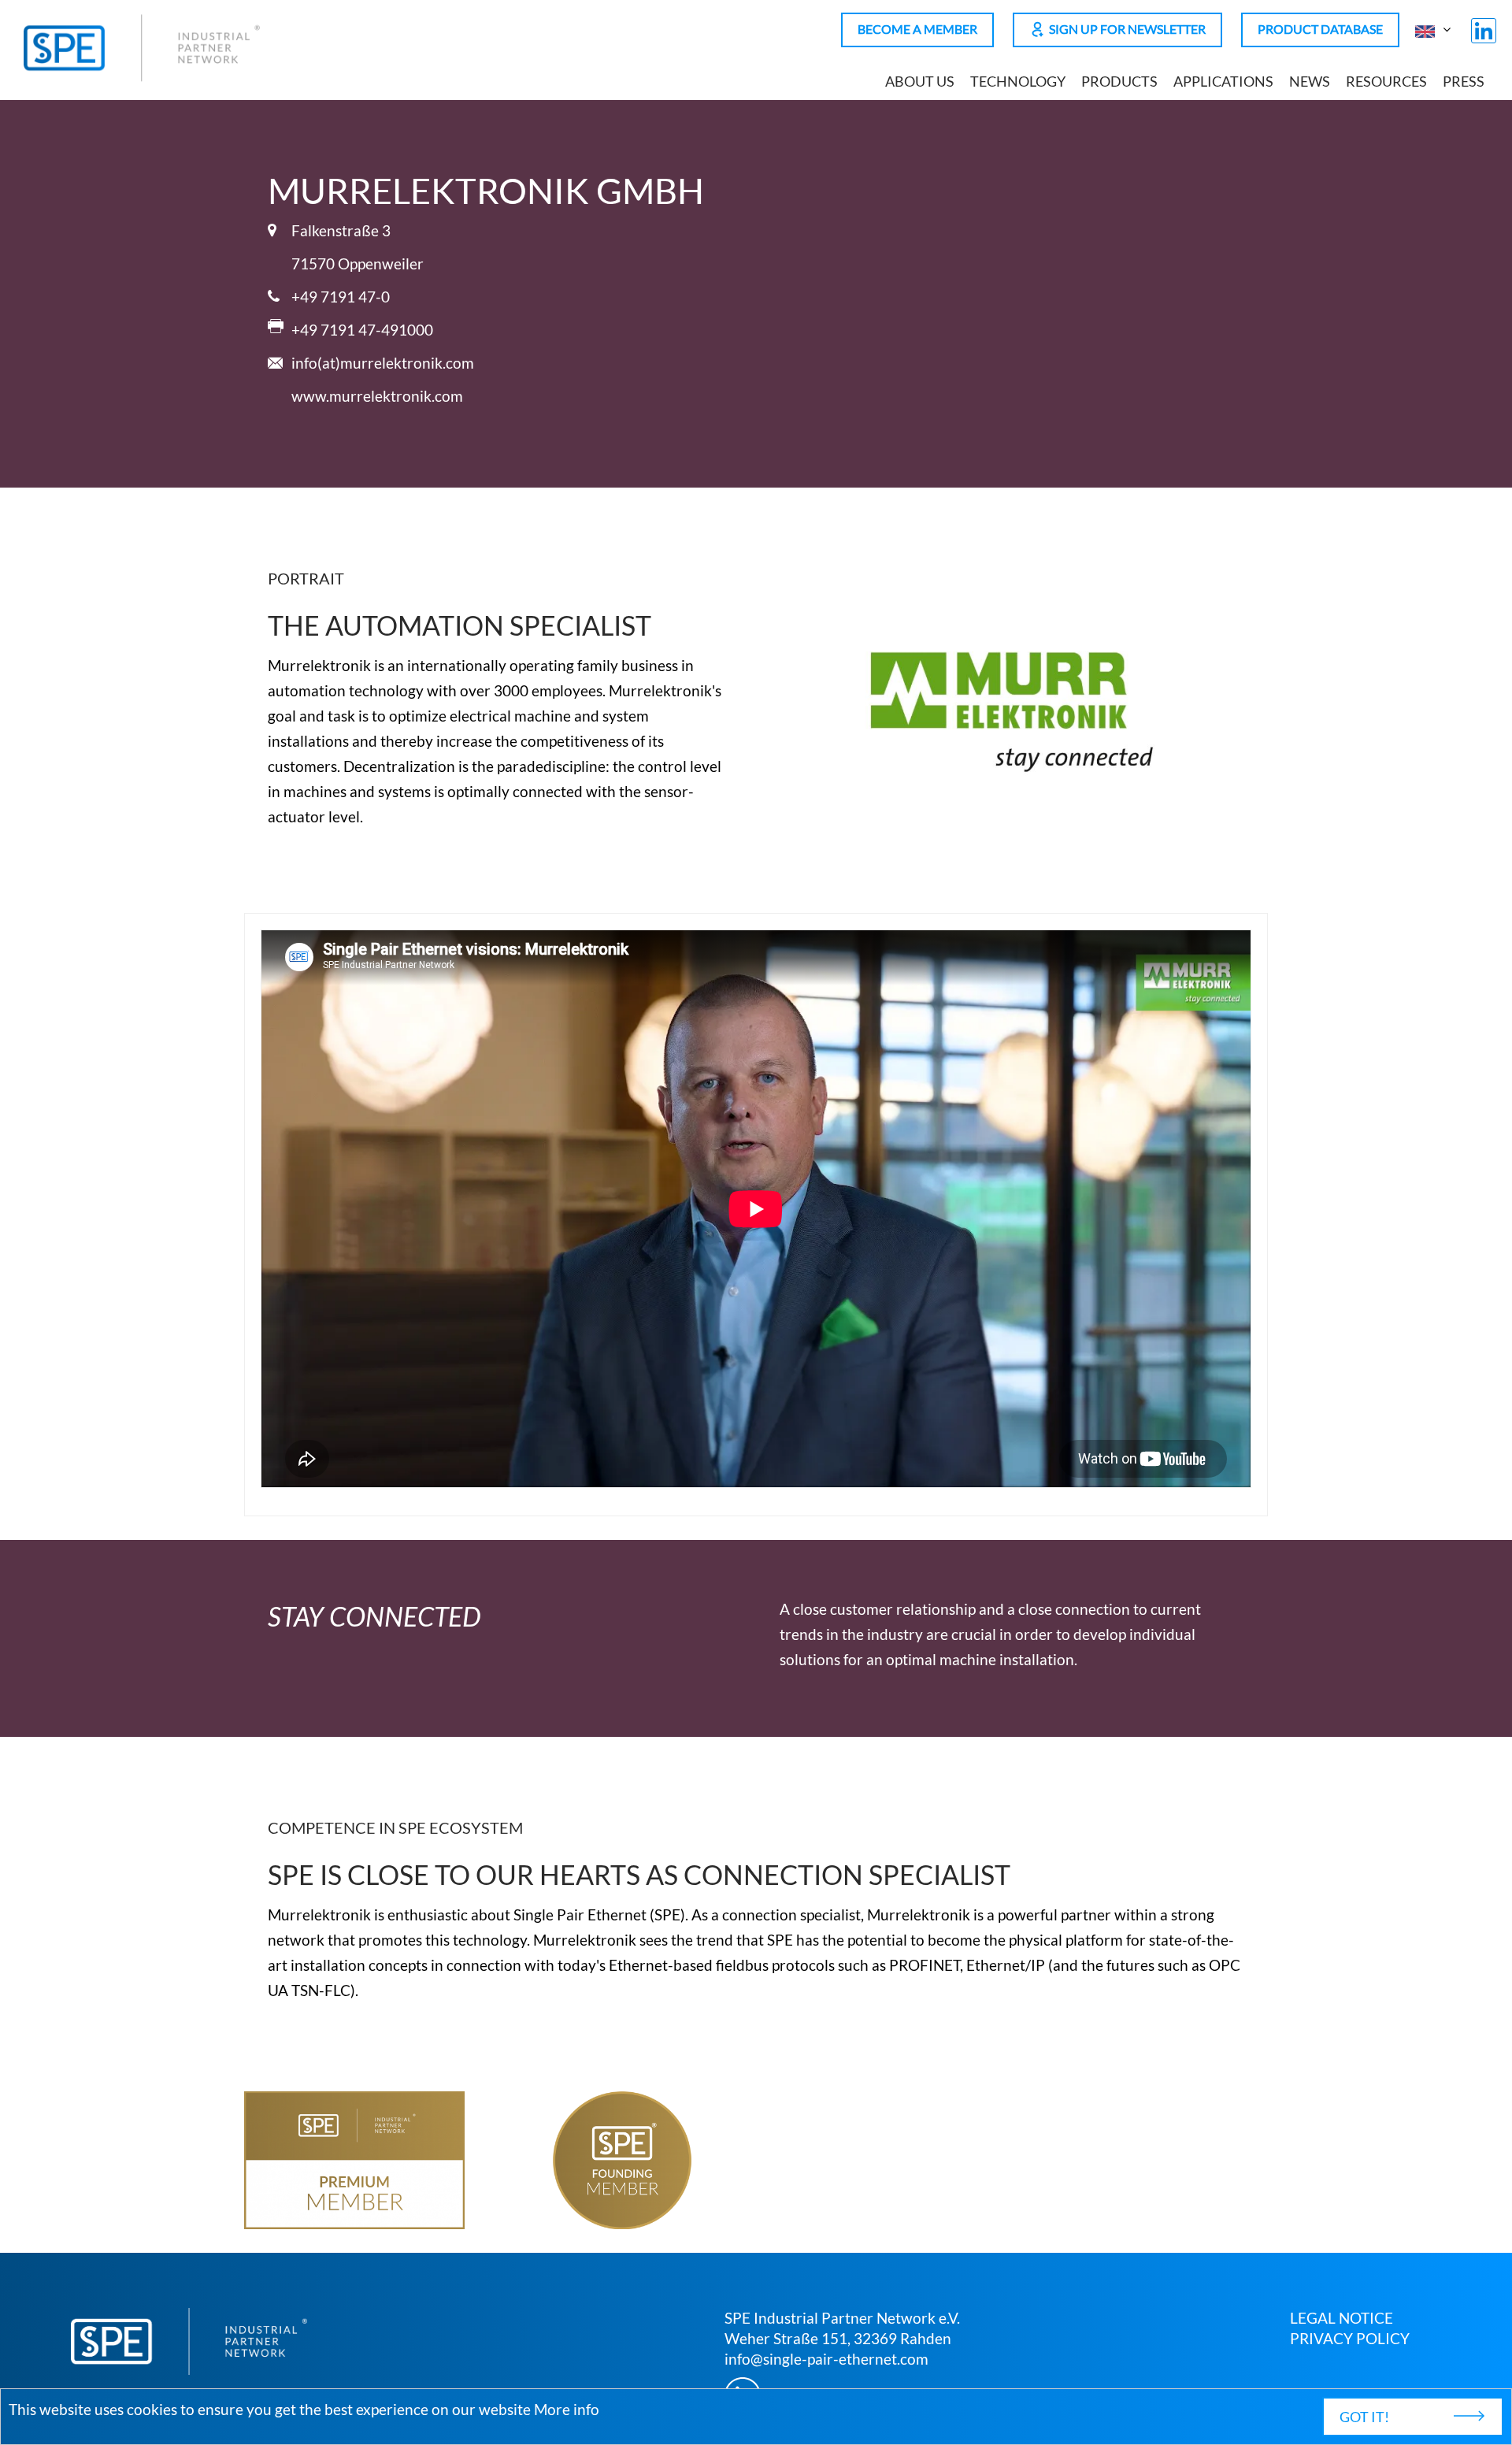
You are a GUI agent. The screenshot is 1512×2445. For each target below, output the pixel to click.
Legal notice (1342, 2318)
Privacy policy (1350, 2338)
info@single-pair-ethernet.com (826, 2359)
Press (1464, 82)
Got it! (1364, 2417)
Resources (1386, 82)
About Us (920, 82)
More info (567, 2409)
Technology (1018, 82)
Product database (1320, 29)
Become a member (917, 29)
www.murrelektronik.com (377, 396)
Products (1119, 82)
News (1310, 82)
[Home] (142, 76)
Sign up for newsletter (1127, 29)
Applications (1223, 82)
